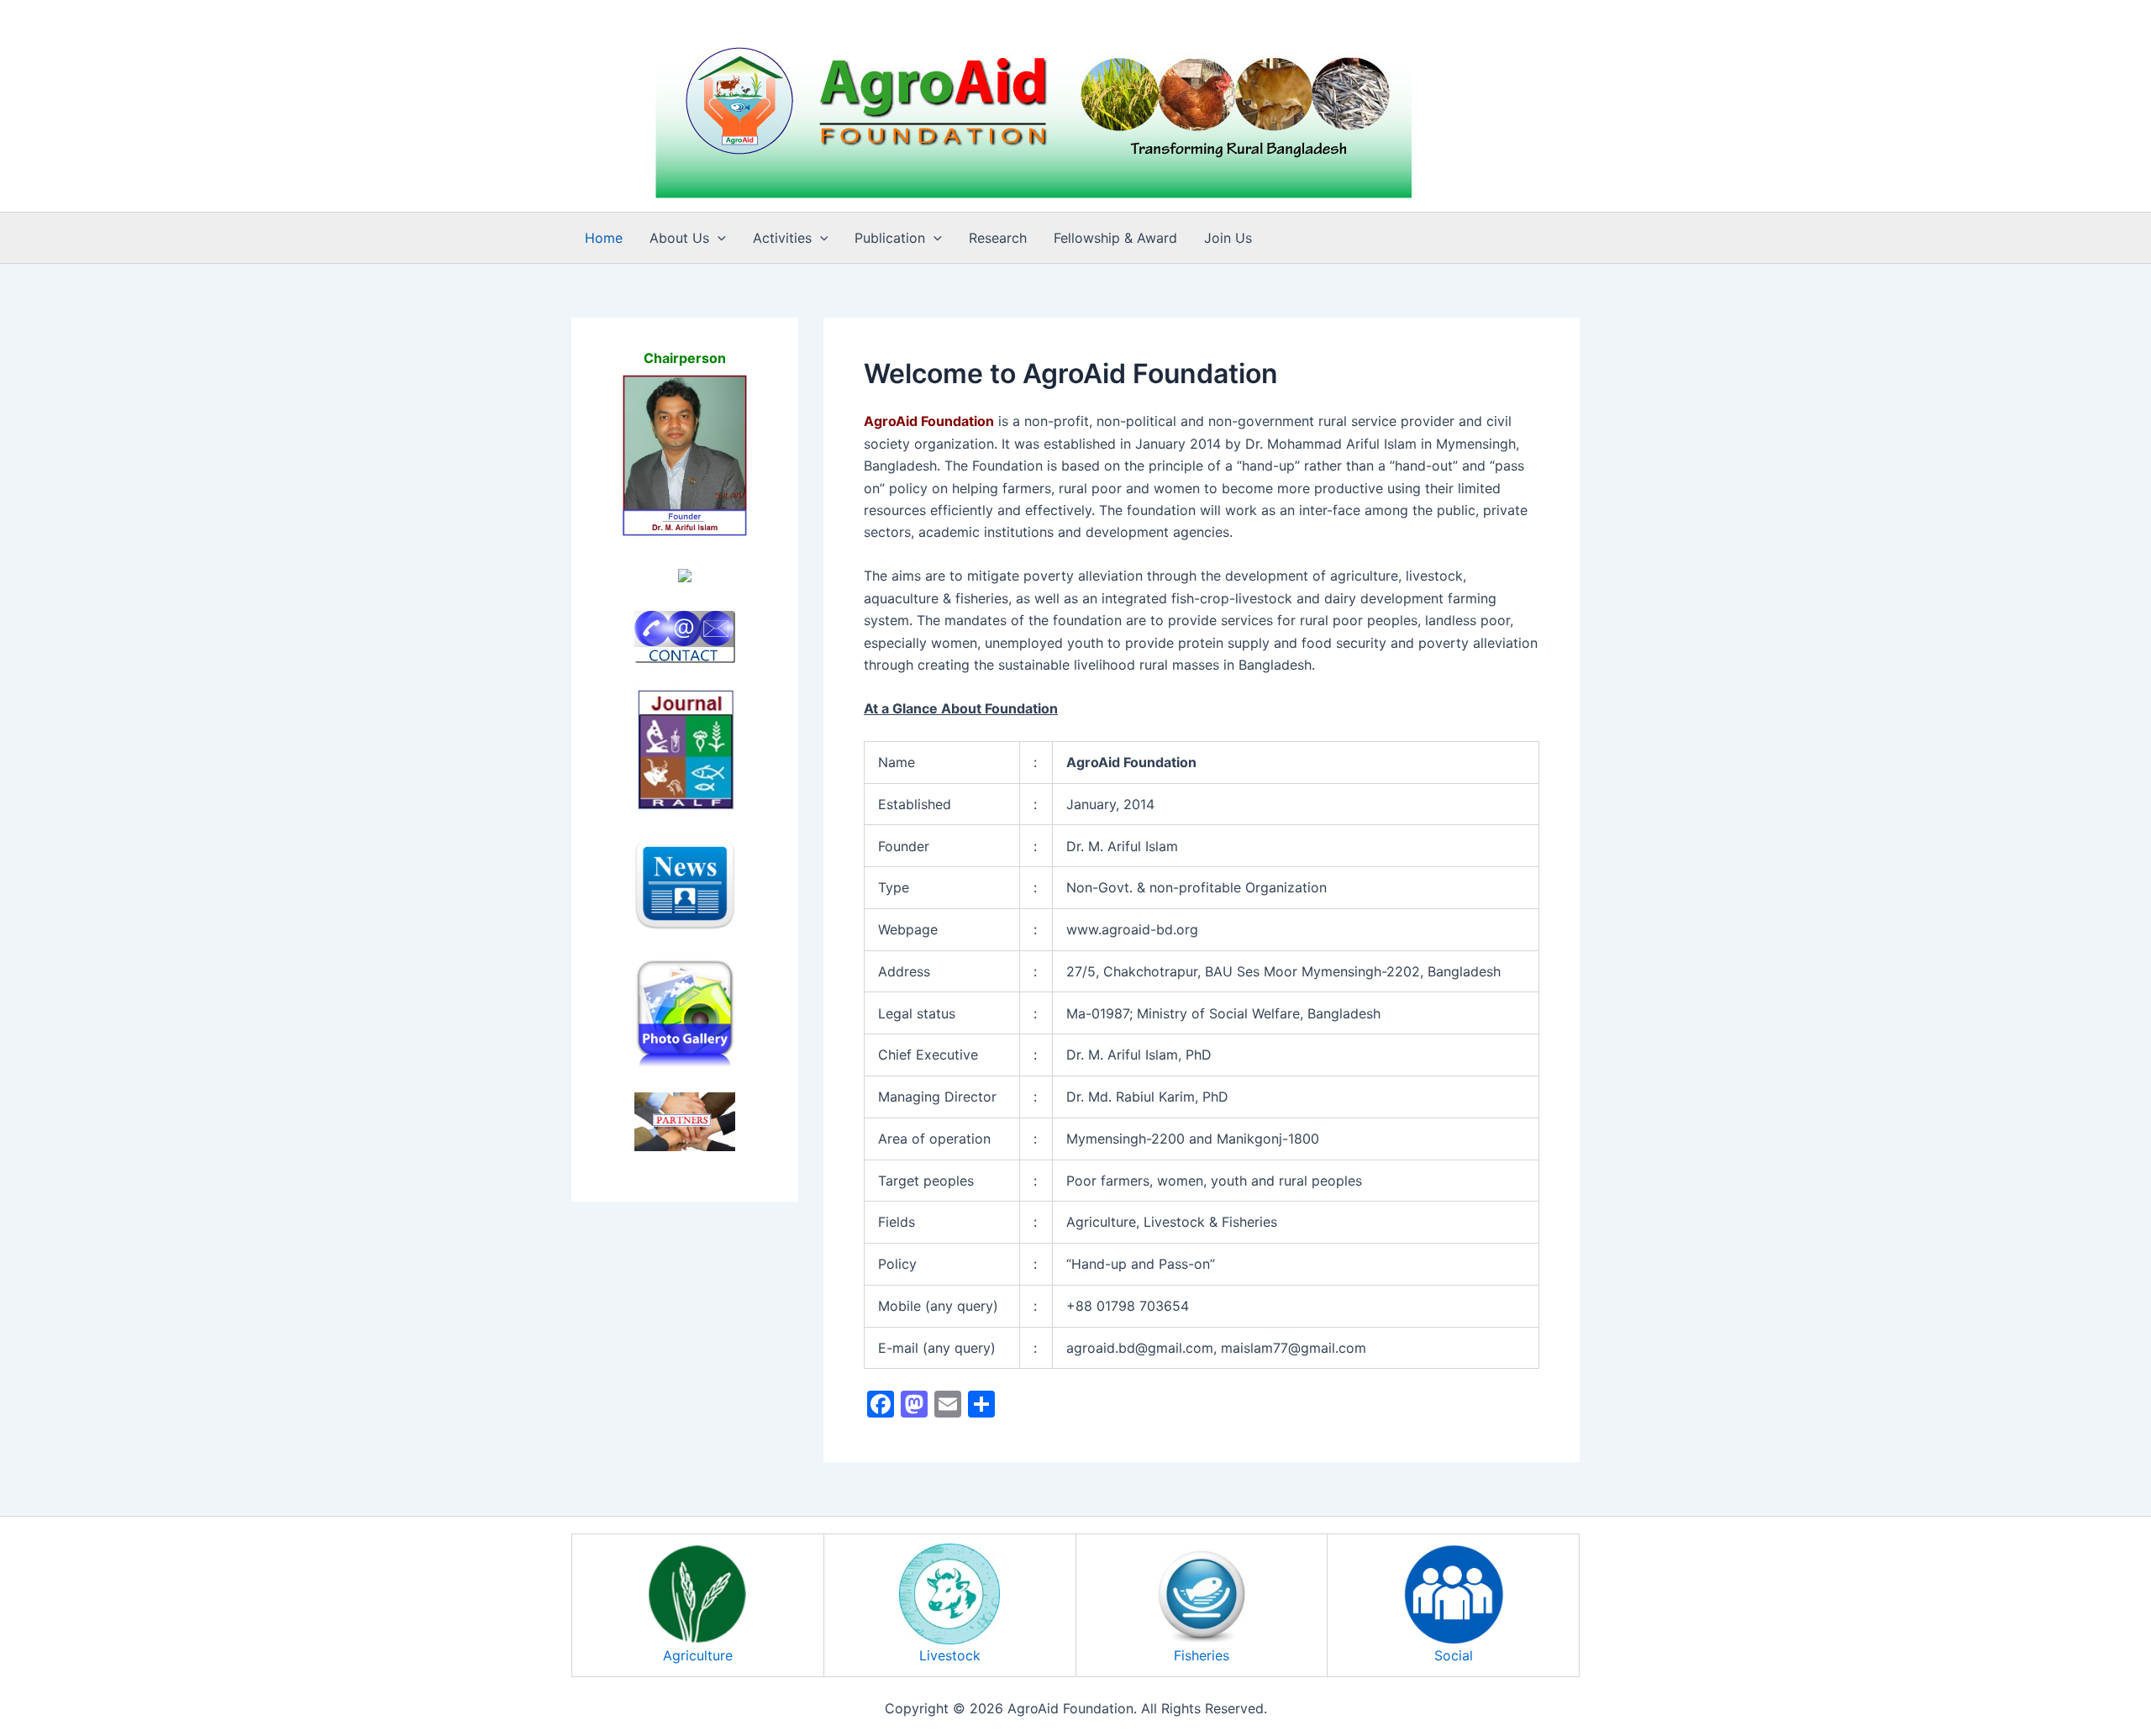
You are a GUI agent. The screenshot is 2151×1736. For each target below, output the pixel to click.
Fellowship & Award (1115, 238)
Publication (890, 238)
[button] (718, 238)
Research (998, 238)
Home (604, 238)
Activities (782, 238)
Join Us (1228, 238)
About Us (679, 238)
